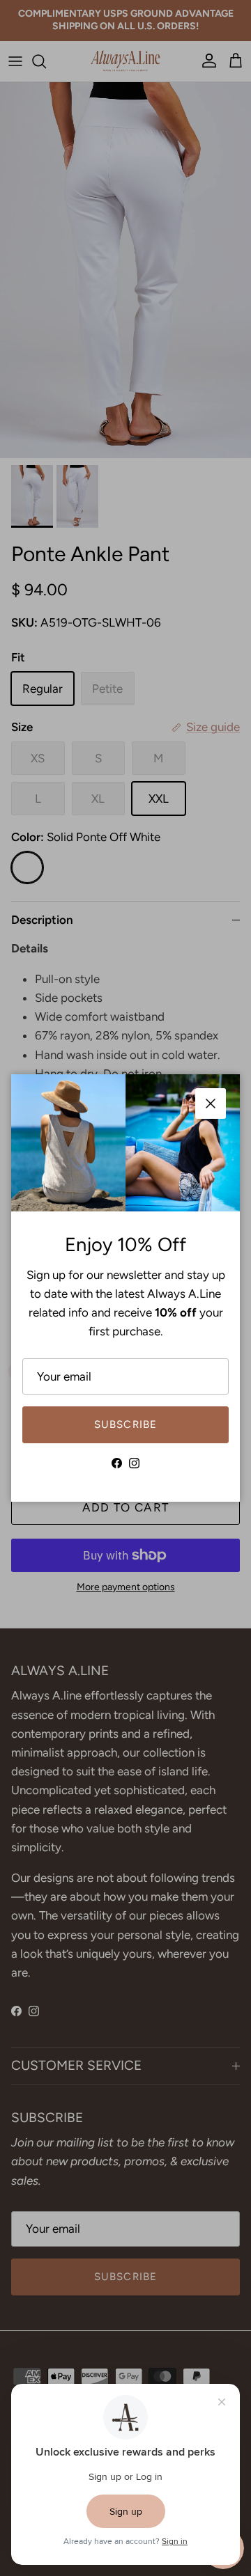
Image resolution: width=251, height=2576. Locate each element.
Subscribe (126, 1424)
